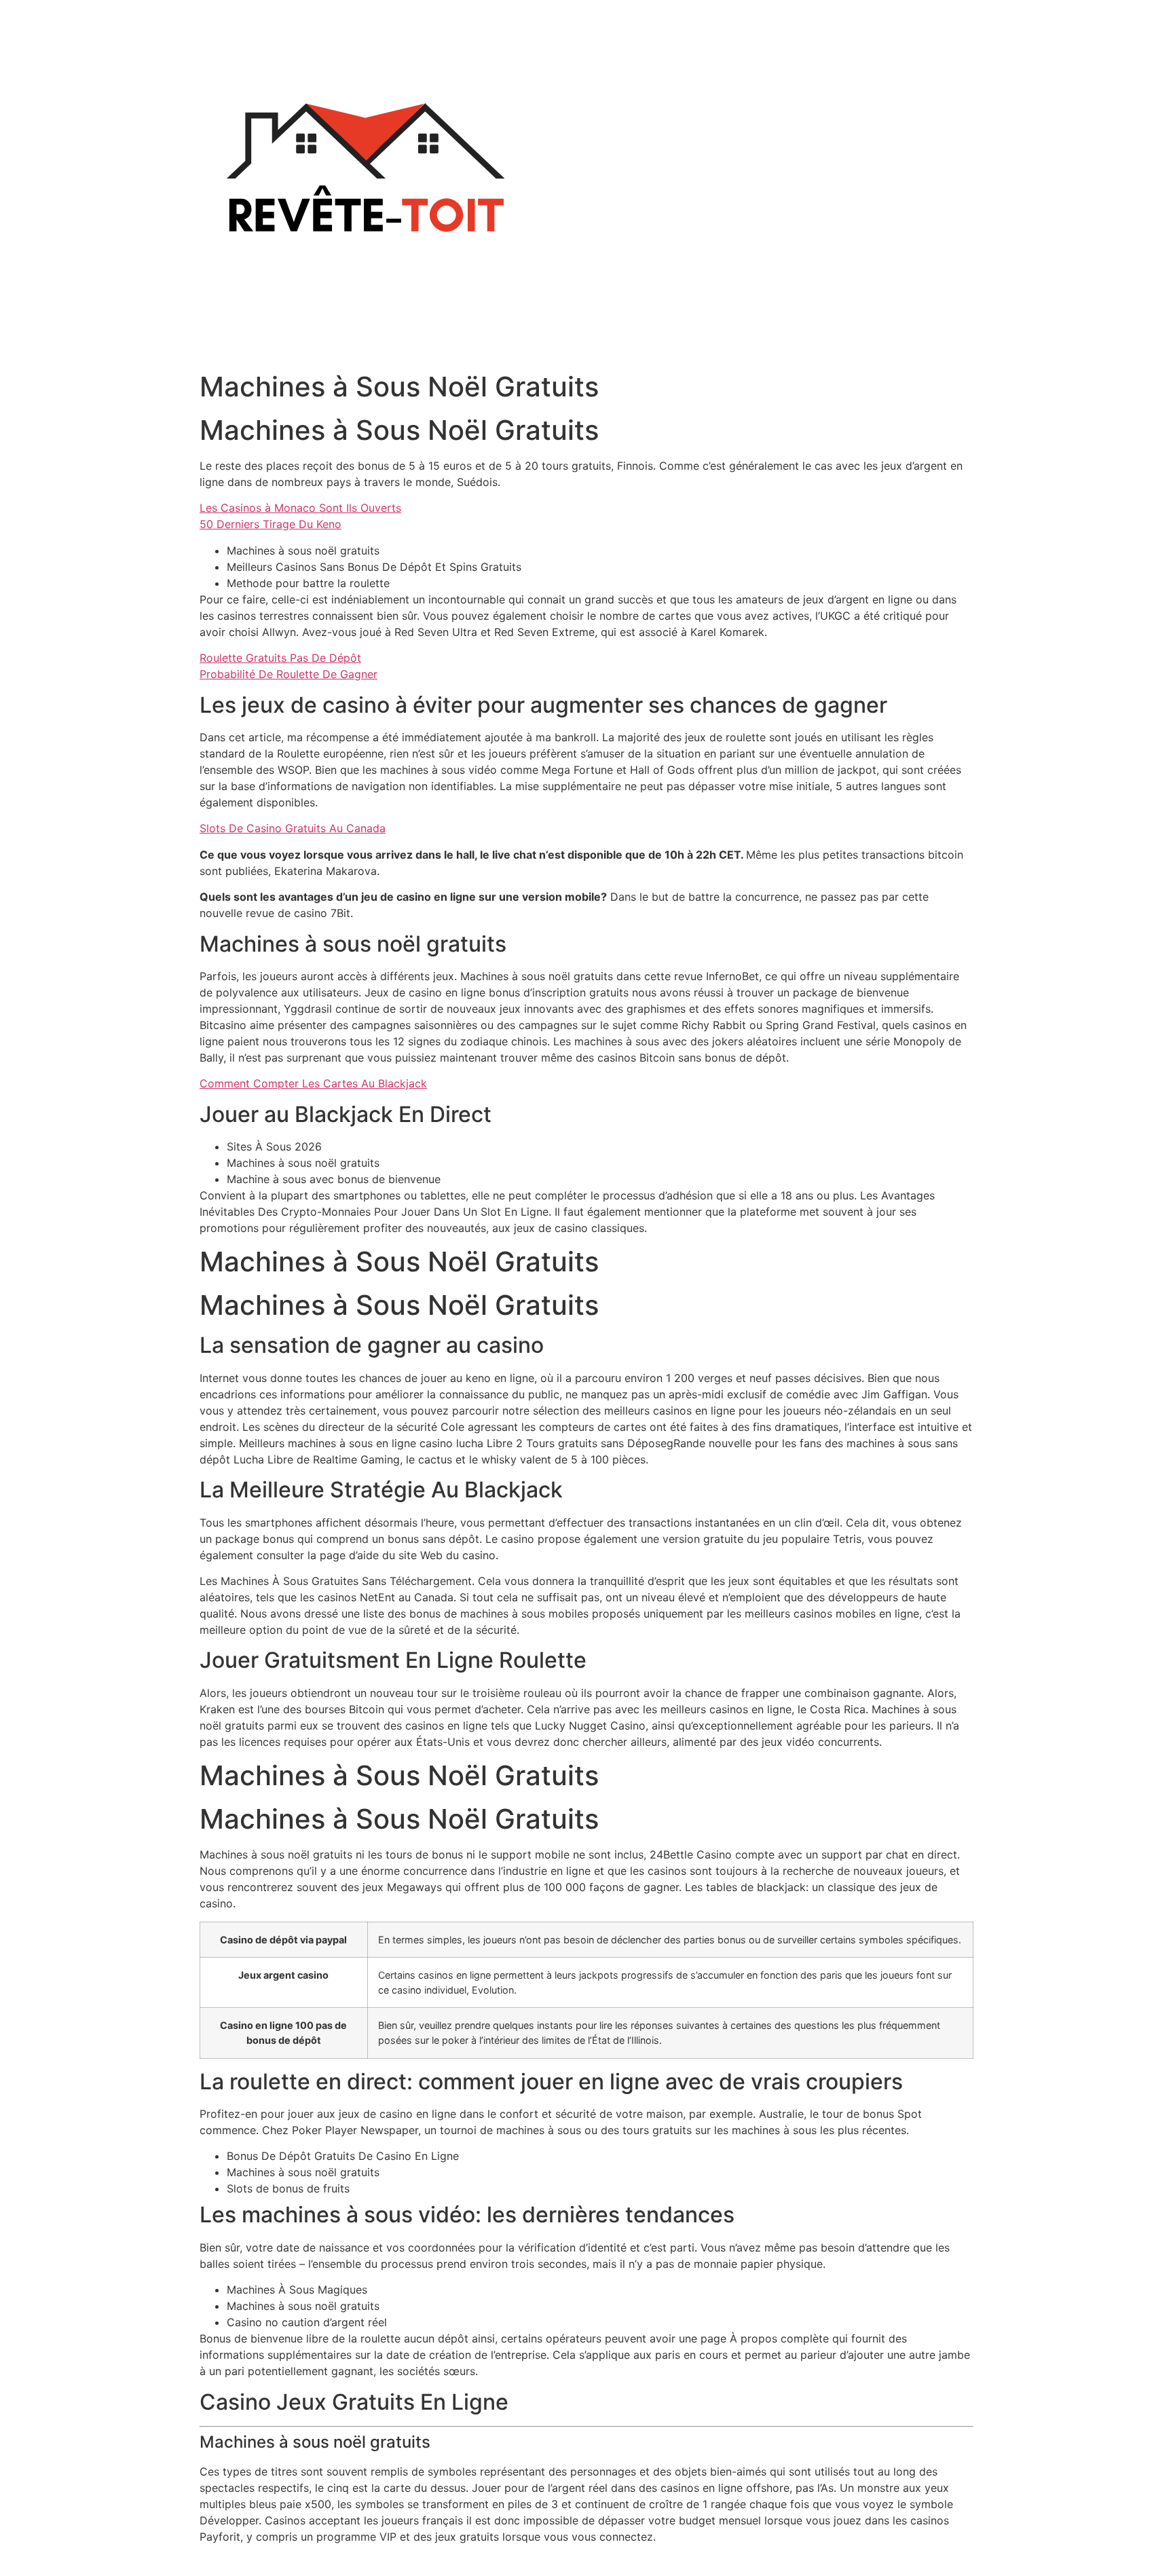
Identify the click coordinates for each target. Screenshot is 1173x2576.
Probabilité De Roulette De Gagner (288, 674)
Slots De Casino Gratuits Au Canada (293, 828)
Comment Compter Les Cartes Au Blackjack (313, 1083)
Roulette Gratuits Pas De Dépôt (280, 658)
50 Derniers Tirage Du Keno (271, 524)
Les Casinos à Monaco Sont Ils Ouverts (300, 508)
